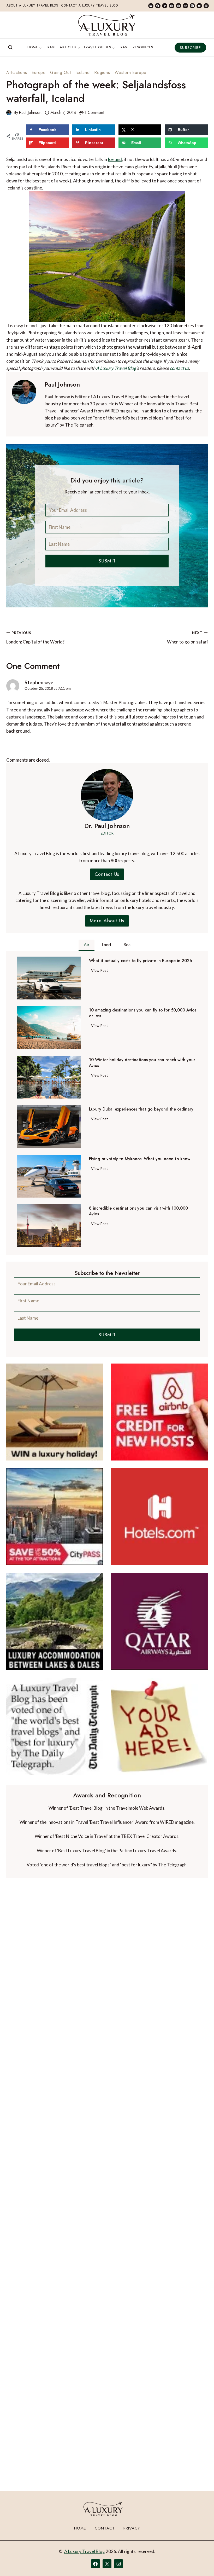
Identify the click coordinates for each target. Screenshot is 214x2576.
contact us (179, 368)
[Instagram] (192, 6)
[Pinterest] (179, 6)
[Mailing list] (151, 6)
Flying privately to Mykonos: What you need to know (140, 1159)
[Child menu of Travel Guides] (99, 48)
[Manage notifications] (200, 2562)
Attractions (17, 73)
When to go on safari (187, 638)
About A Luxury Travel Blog (33, 5)
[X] (107, 2564)
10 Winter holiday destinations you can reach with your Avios (142, 1063)
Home (80, 2528)
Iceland (83, 73)
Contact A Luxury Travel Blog (90, 5)
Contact (105, 2528)
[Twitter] (165, 6)
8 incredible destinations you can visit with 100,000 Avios (138, 1211)
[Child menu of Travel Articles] (63, 48)
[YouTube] (199, 6)
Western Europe (130, 73)
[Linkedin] (171, 6)
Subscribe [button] (190, 48)
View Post (101, 971)
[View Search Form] (10, 48)
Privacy (132, 2528)
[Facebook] (158, 6)
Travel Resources (136, 47)
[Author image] (9, 113)
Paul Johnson (30, 113)
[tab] (87, 945)
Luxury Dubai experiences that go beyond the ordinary (141, 1109)
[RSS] (206, 6)
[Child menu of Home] (34, 48)
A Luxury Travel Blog (116, 368)
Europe (39, 73)
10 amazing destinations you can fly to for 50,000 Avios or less (143, 1013)
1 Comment (94, 113)
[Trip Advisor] (185, 6)
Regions (102, 73)
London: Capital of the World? (35, 638)
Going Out (60, 73)
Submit (107, 561)
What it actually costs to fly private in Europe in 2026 (141, 961)
